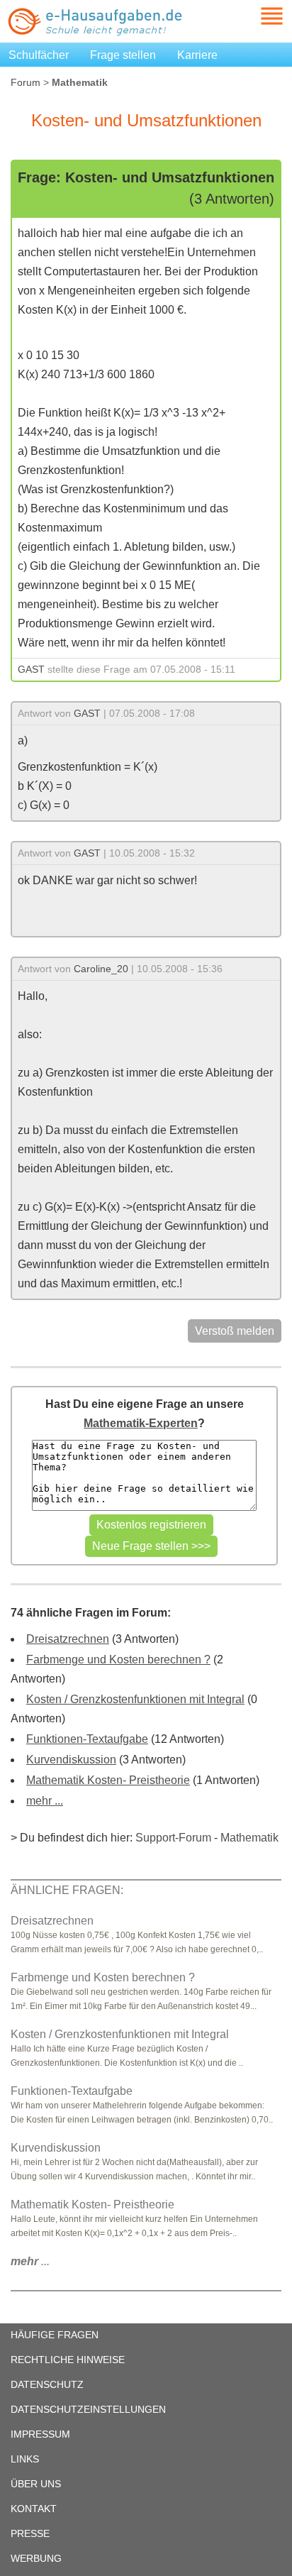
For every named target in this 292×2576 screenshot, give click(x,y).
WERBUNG (36, 2558)
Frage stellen (123, 55)
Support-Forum (173, 1838)
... (30, 2261)
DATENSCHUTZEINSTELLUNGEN (88, 2409)
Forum (26, 82)
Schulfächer (39, 55)
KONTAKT (34, 2509)
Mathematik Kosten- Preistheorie (108, 1780)
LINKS (25, 2459)
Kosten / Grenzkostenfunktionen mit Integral (135, 1699)
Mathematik (249, 1838)
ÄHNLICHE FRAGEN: (67, 1890)
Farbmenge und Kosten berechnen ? (118, 1659)
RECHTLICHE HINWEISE (68, 2360)
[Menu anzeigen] (255, 16)
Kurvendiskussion (71, 1760)
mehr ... (45, 1801)
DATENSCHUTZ (47, 2384)
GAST (31, 669)
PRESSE (30, 2533)
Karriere (197, 55)
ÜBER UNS (36, 2484)
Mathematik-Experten (141, 1423)
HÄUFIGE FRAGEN (55, 2335)
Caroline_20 (101, 969)
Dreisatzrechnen (68, 1639)
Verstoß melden (235, 1331)
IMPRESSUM (40, 2434)
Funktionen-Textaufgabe (87, 1739)
